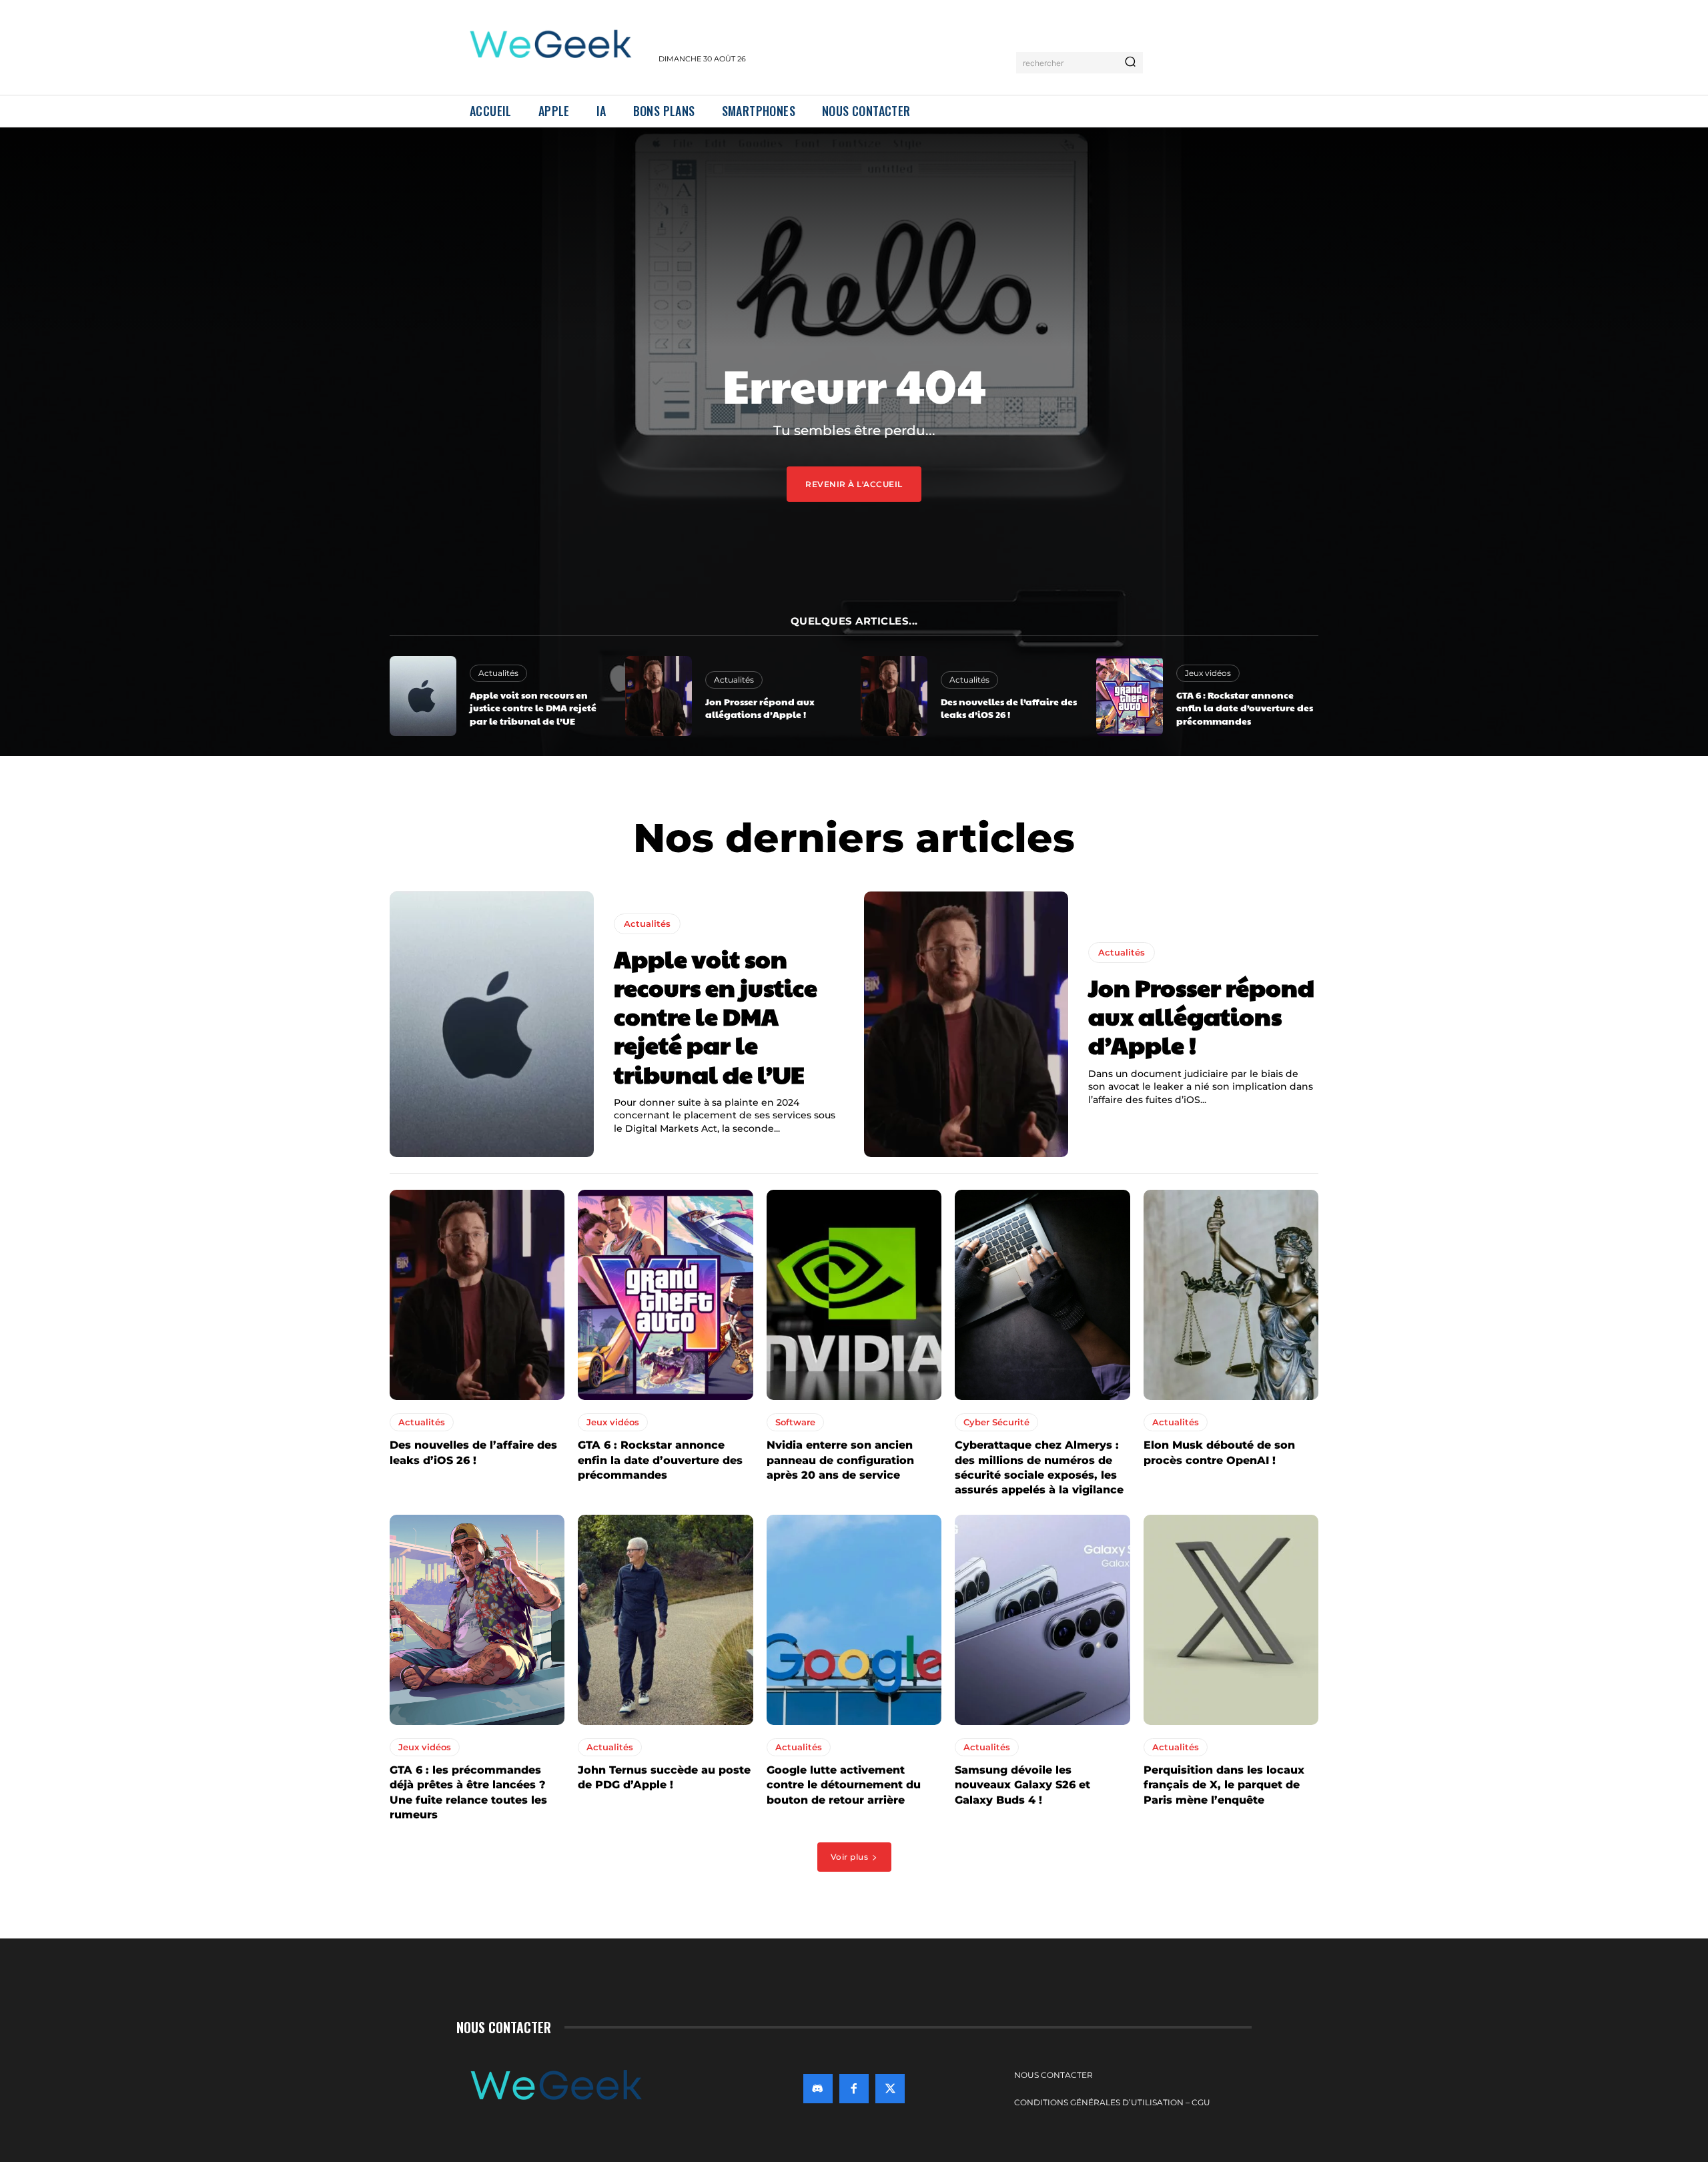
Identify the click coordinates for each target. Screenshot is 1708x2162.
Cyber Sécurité (996, 1422)
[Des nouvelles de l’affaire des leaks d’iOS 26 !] (894, 696)
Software (795, 1422)
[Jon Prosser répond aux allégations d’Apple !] (659, 696)
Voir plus (850, 1857)
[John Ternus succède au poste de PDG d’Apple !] (665, 1620)
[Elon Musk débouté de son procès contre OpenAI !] (1231, 1295)
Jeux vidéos (1208, 673)
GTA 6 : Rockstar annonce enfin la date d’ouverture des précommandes (1245, 708)
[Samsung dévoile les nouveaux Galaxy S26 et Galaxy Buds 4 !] (1042, 1620)
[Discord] (818, 2089)
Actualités (498, 673)
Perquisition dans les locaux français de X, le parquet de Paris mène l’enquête (1224, 1785)
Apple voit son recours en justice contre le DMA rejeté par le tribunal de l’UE (533, 708)
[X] (890, 2089)
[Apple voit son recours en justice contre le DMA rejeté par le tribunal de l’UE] (423, 696)
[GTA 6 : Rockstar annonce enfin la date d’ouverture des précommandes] (1130, 696)
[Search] (1130, 63)
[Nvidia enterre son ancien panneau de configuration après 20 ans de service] (854, 1295)
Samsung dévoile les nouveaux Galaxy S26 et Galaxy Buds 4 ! (1022, 1785)
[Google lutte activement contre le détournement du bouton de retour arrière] (854, 1620)
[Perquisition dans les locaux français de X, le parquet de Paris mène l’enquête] (1231, 1620)
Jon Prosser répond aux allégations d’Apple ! (760, 708)
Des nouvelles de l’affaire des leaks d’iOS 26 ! (1009, 708)
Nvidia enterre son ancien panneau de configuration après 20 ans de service (840, 1460)
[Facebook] (854, 2089)
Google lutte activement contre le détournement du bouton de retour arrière (844, 1785)
